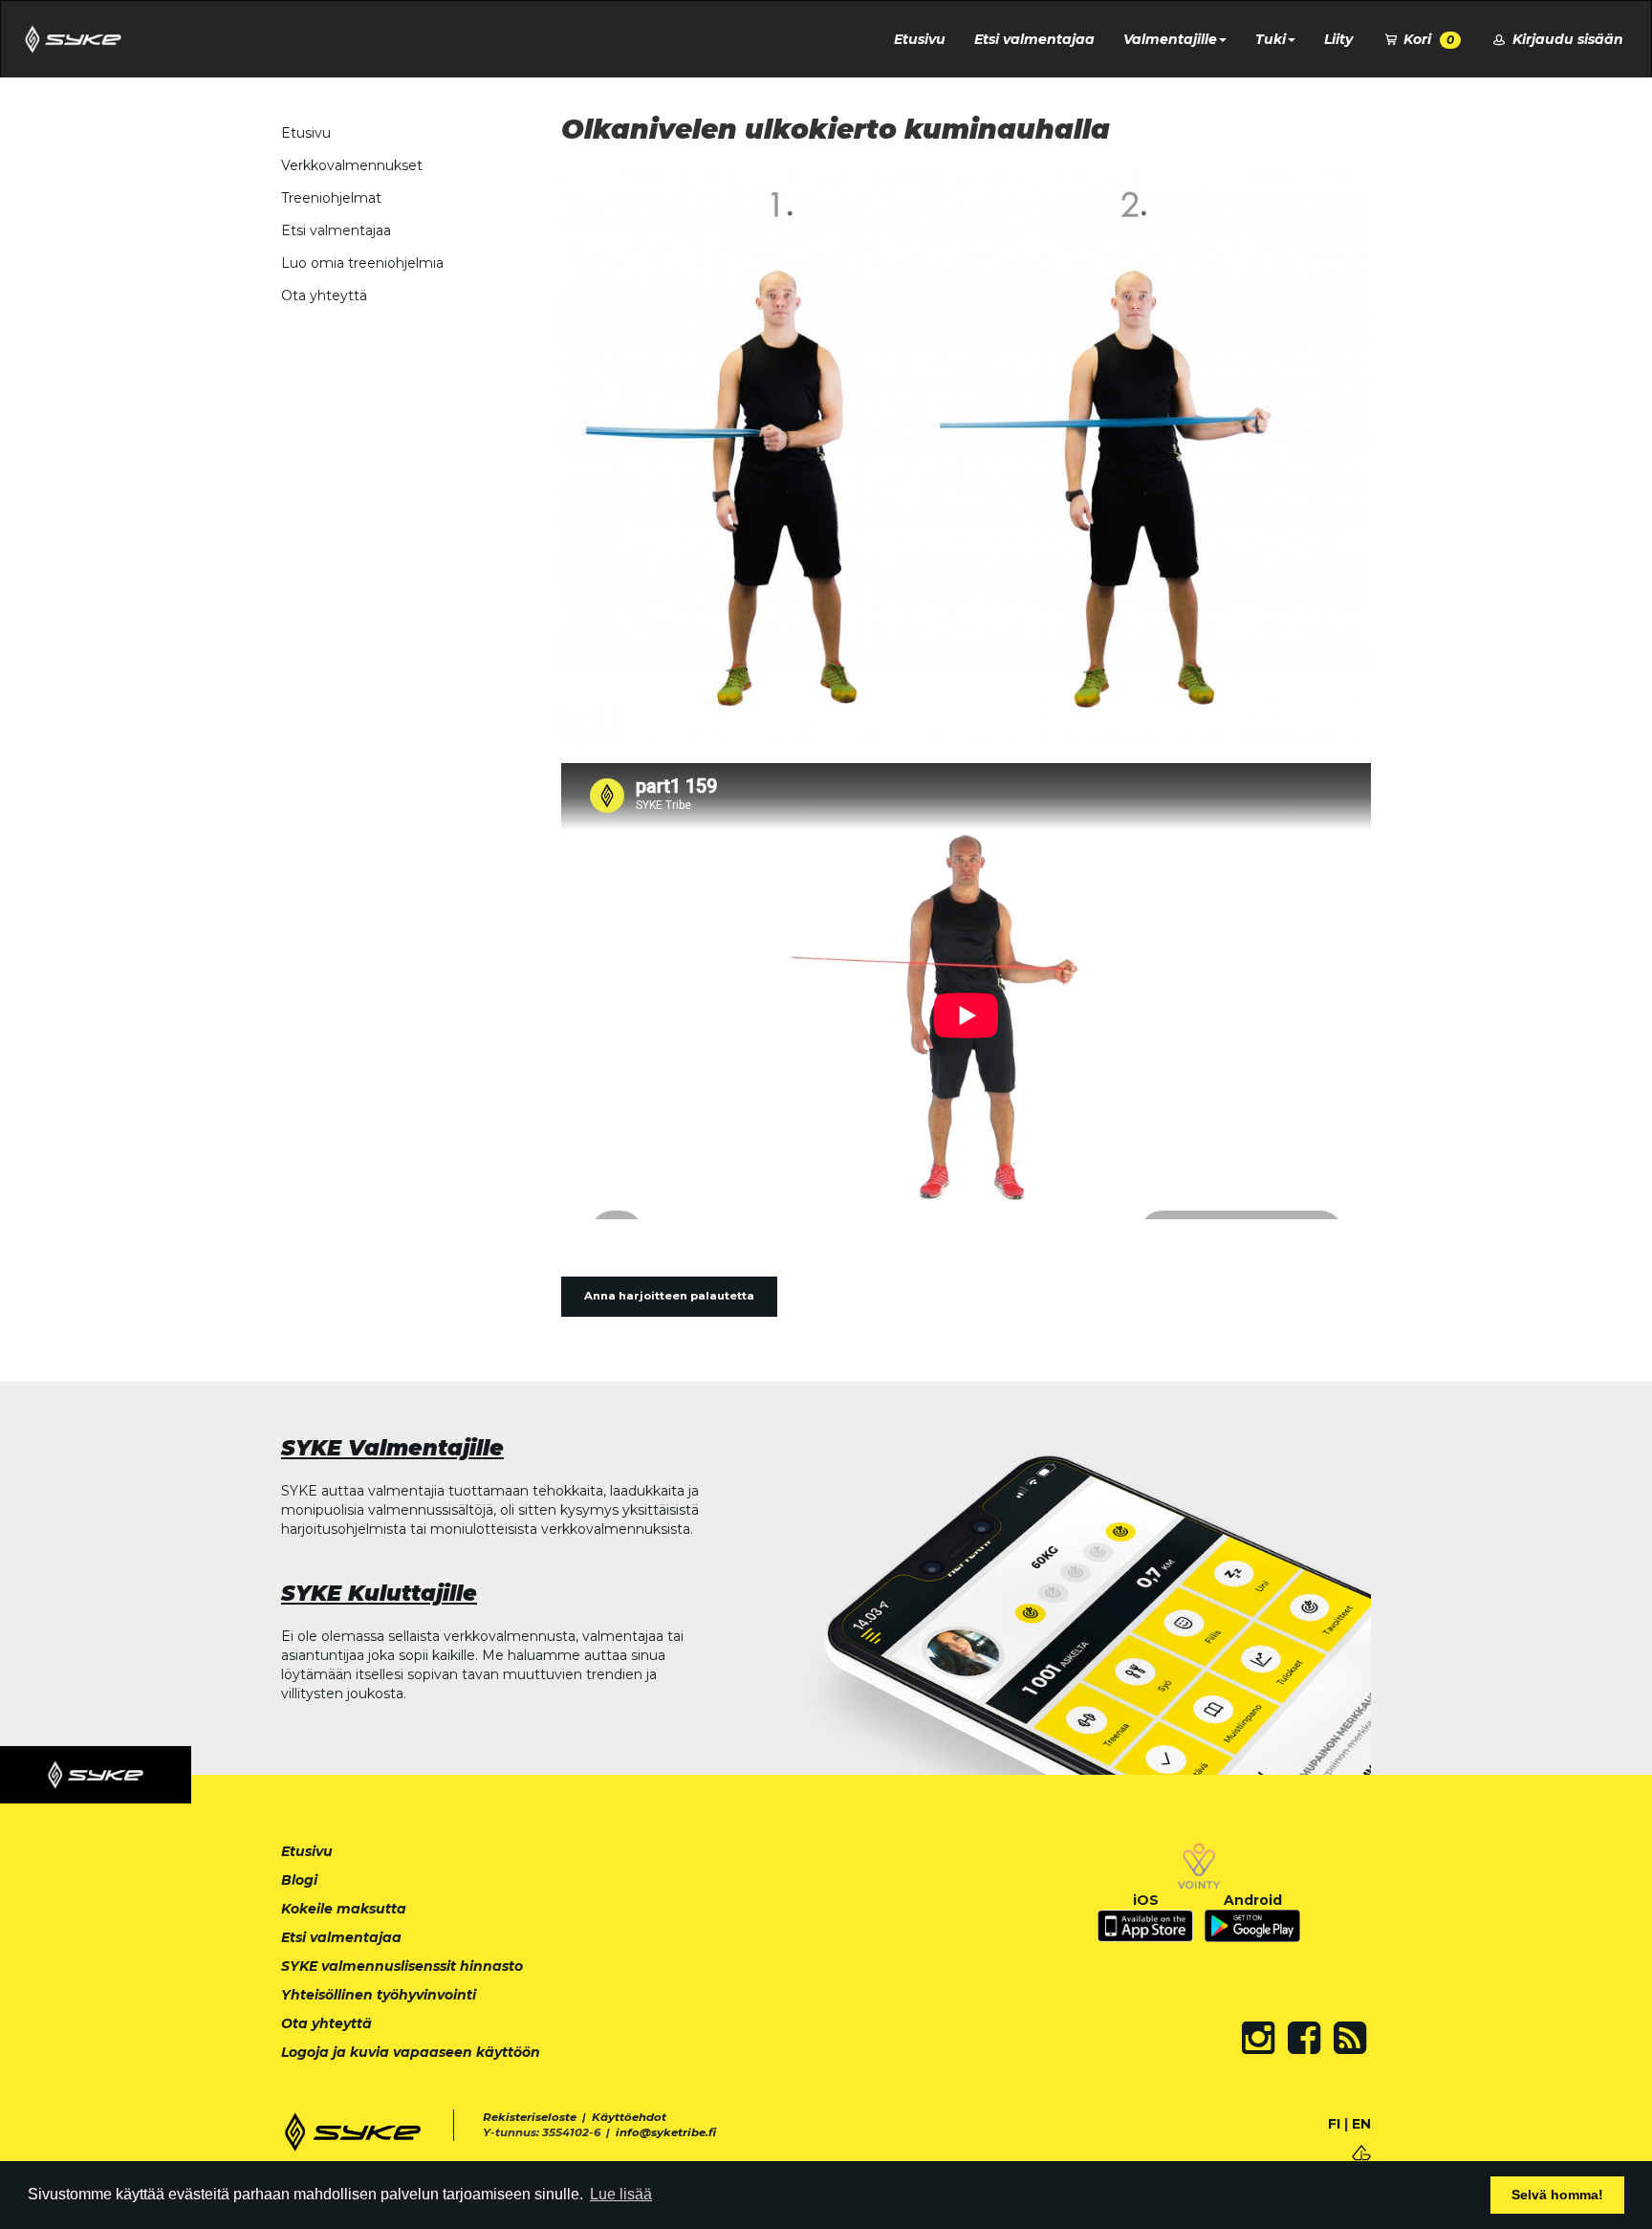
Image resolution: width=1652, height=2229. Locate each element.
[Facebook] (1304, 2038)
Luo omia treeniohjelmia (362, 263)
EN (1361, 2124)
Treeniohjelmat (331, 198)
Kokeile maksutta (344, 1909)
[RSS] (1350, 2038)
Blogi (299, 1880)
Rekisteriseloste (530, 2117)
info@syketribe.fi (666, 2132)
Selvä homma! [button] (1557, 2195)
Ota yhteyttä (324, 295)
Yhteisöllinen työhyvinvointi (379, 1995)
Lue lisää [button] (621, 2194)
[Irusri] (1361, 2151)
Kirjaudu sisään (1566, 39)
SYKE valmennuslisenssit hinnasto (402, 1966)
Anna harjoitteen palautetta (669, 1296)
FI (1334, 2124)
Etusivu (920, 39)
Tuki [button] (1271, 39)
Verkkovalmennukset (352, 165)
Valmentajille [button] (1170, 39)
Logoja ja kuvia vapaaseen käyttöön (411, 2052)
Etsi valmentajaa (1034, 39)
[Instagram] (1258, 2038)
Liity (1338, 39)
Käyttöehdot (629, 2117)
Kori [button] (1427, 39)
